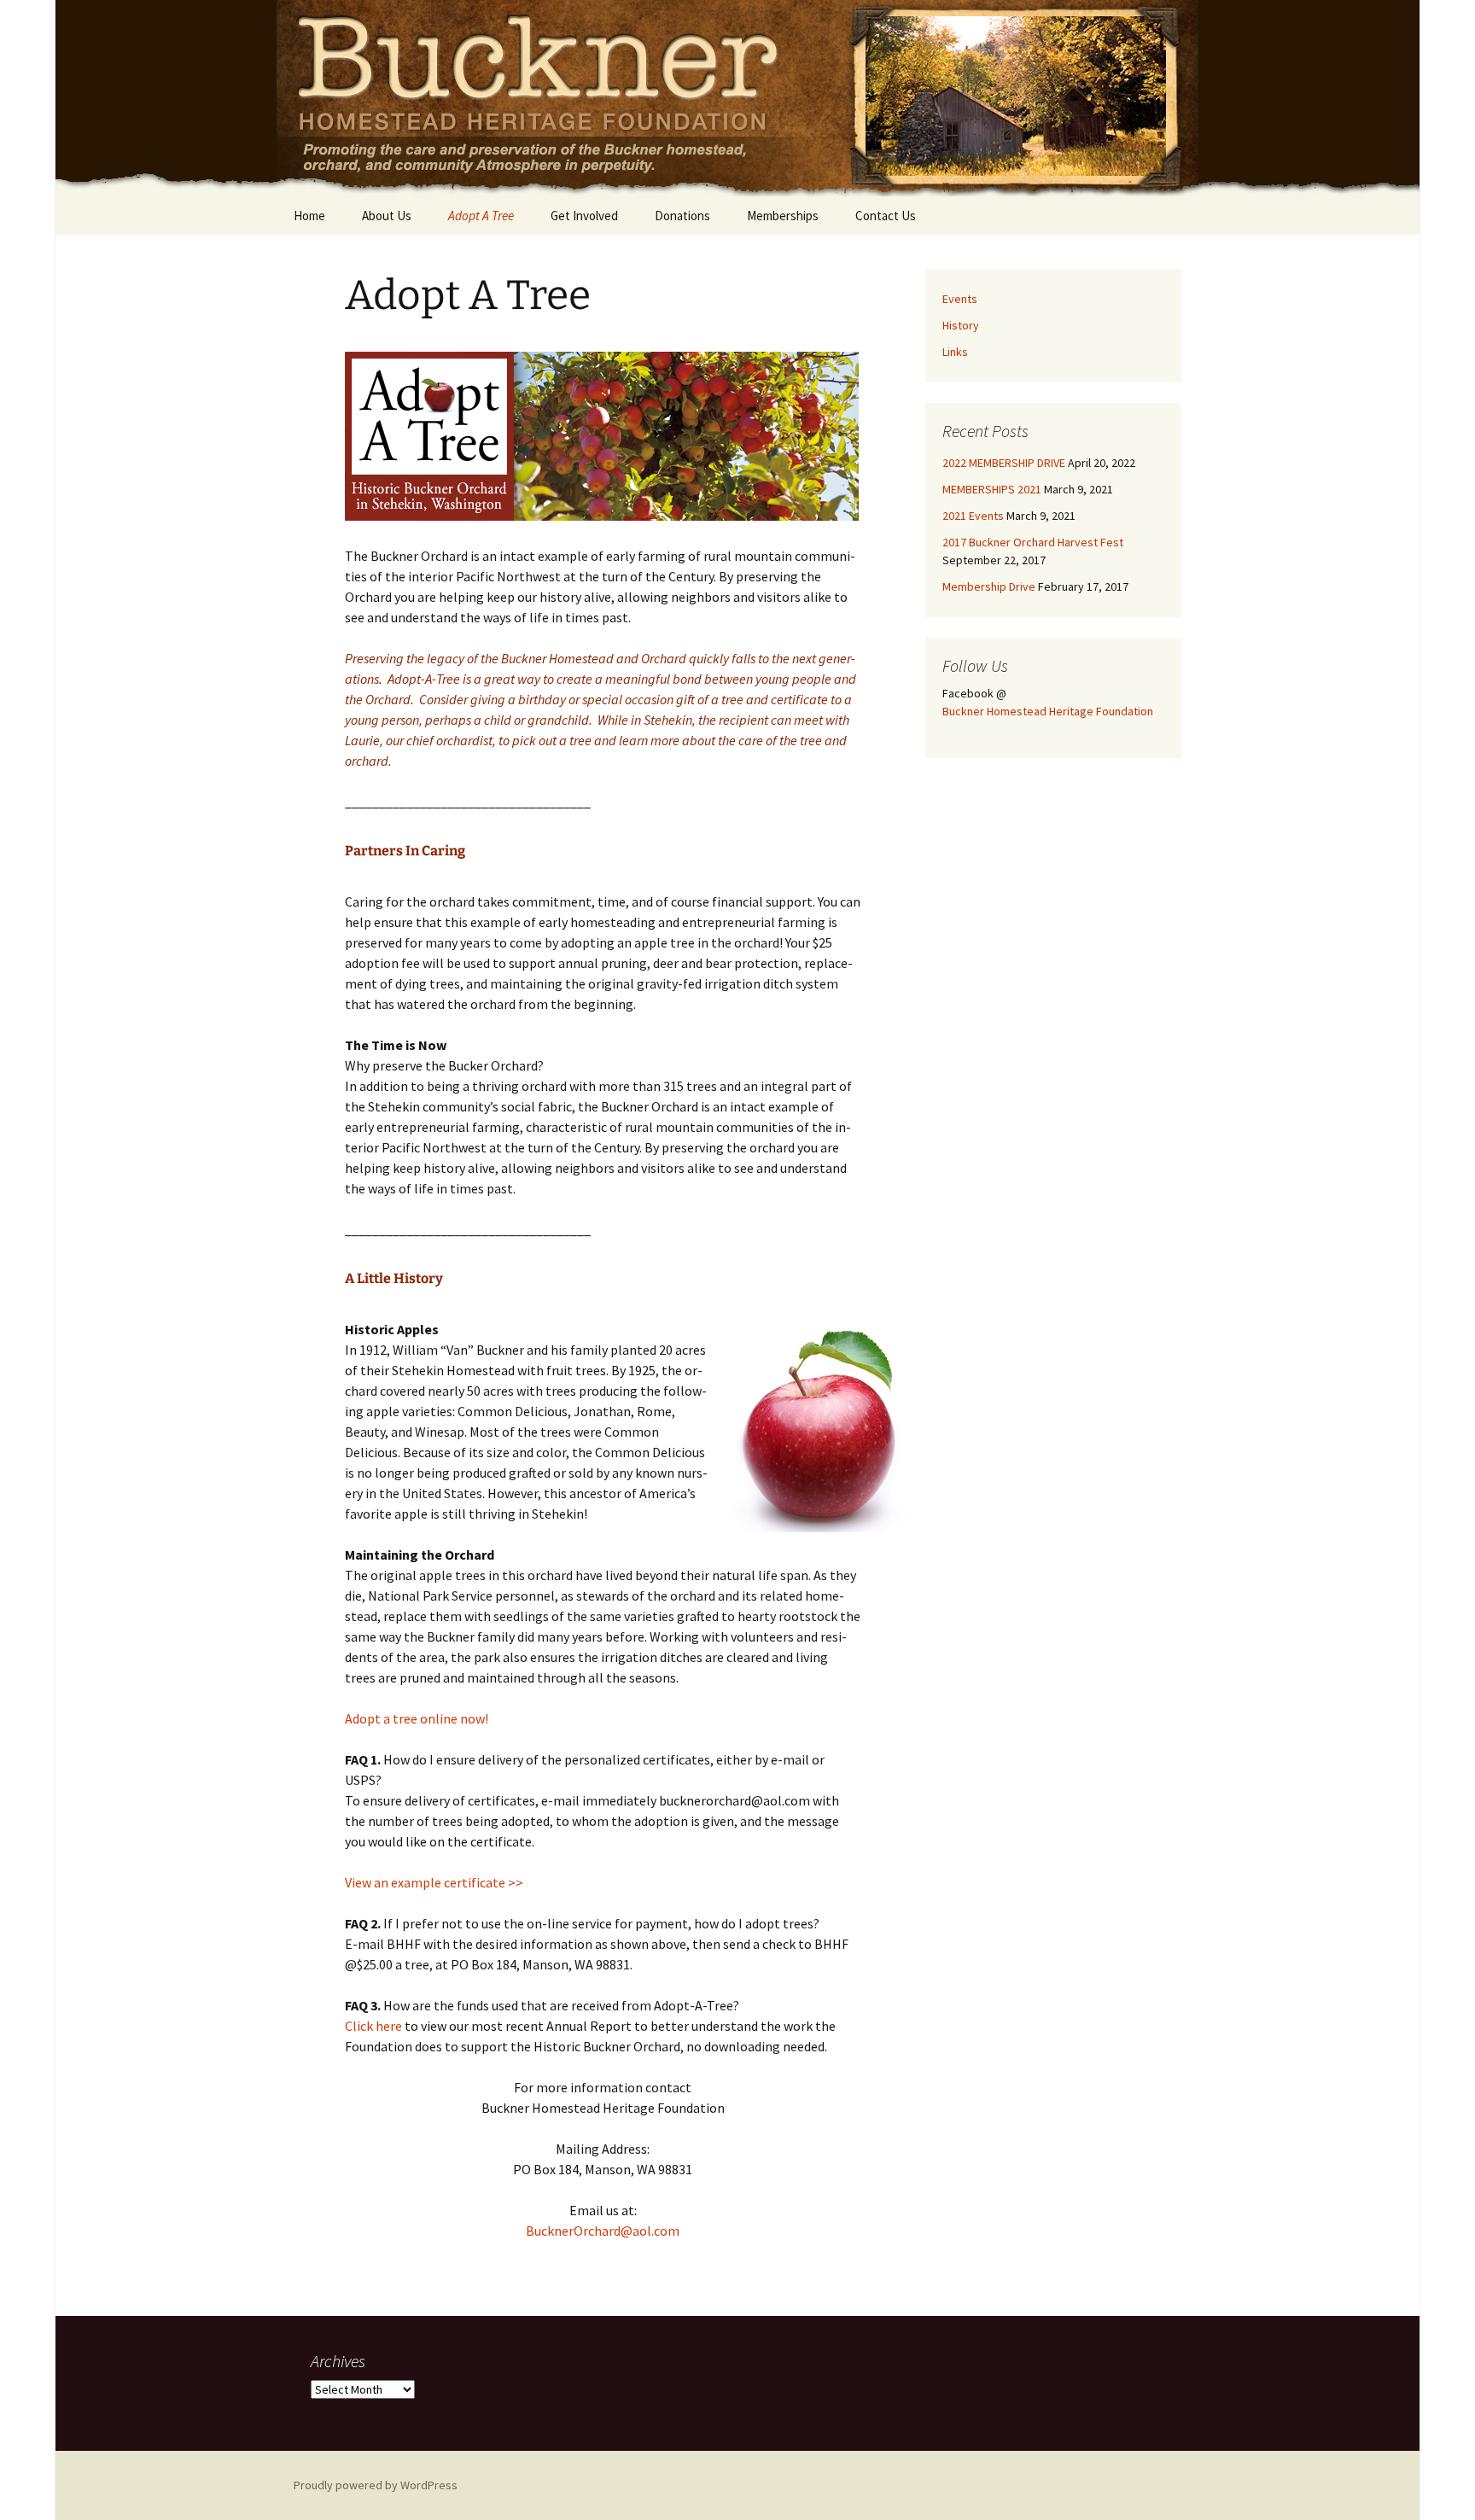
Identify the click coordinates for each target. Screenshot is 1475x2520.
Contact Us (886, 216)
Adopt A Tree (481, 216)
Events (960, 299)
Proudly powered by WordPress (376, 2485)
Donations (682, 216)
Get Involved (584, 216)
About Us (387, 216)
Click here (373, 2026)
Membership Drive (989, 586)
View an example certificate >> (434, 1882)
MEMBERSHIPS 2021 (992, 489)
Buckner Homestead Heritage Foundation (1048, 711)
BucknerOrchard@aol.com (603, 2231)
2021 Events (973, 516)
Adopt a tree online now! (417, 1718)
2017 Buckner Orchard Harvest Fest (1033, 542)
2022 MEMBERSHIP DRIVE (1004, 463)
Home (309, 216)
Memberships (783, 216)
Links (955, 352)
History (961, 325)
